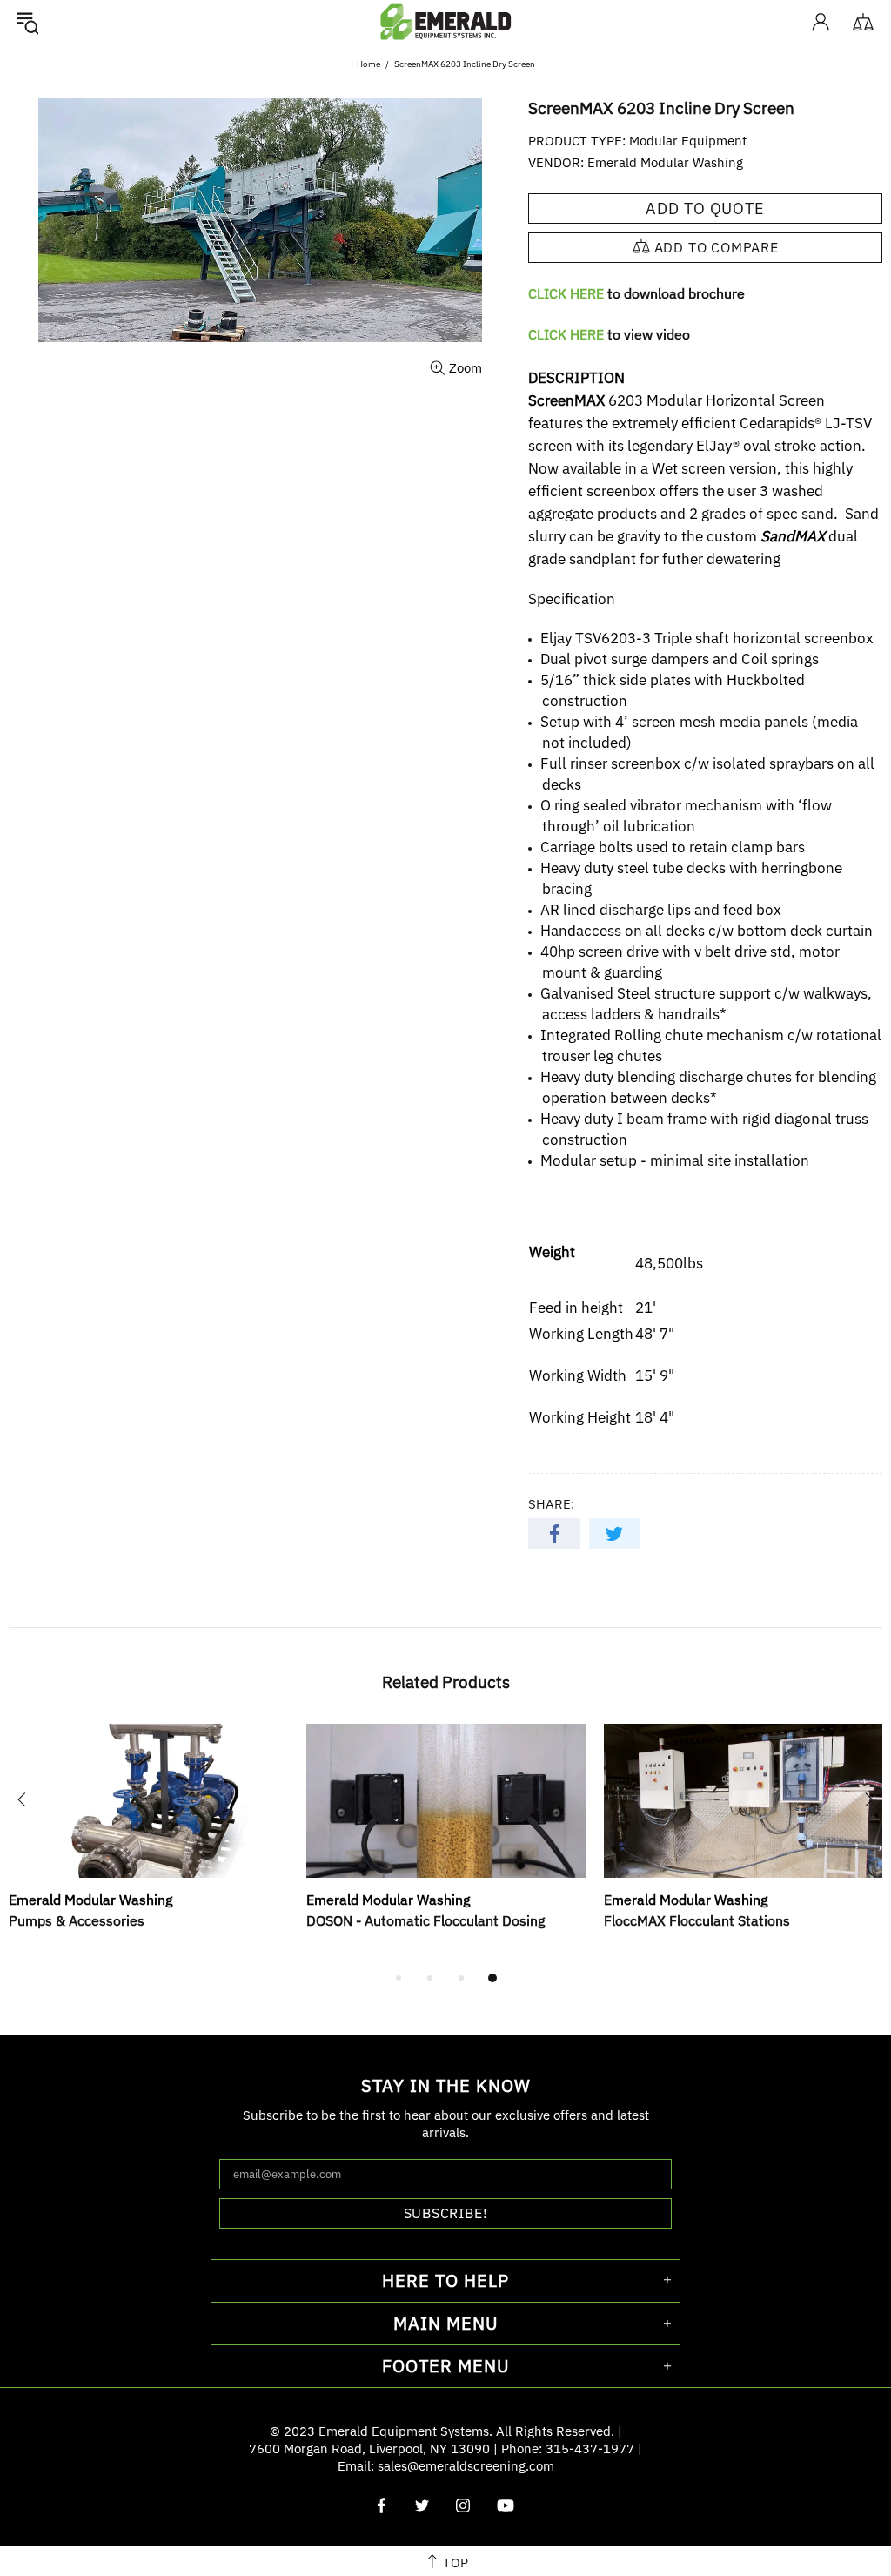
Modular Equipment (688, 141)
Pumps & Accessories (77, 1920)
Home (368, 64)
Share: (551, 1504)
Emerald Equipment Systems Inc (445, 21)
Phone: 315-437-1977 (568, 2448)
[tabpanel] (149, 1846)
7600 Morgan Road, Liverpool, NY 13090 (369, 2448)
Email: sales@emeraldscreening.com (446, 2466)
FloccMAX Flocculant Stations (697, 1920)
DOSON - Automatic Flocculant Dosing (425, 1920)
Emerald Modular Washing (665, 162)
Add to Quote (705, 209)
